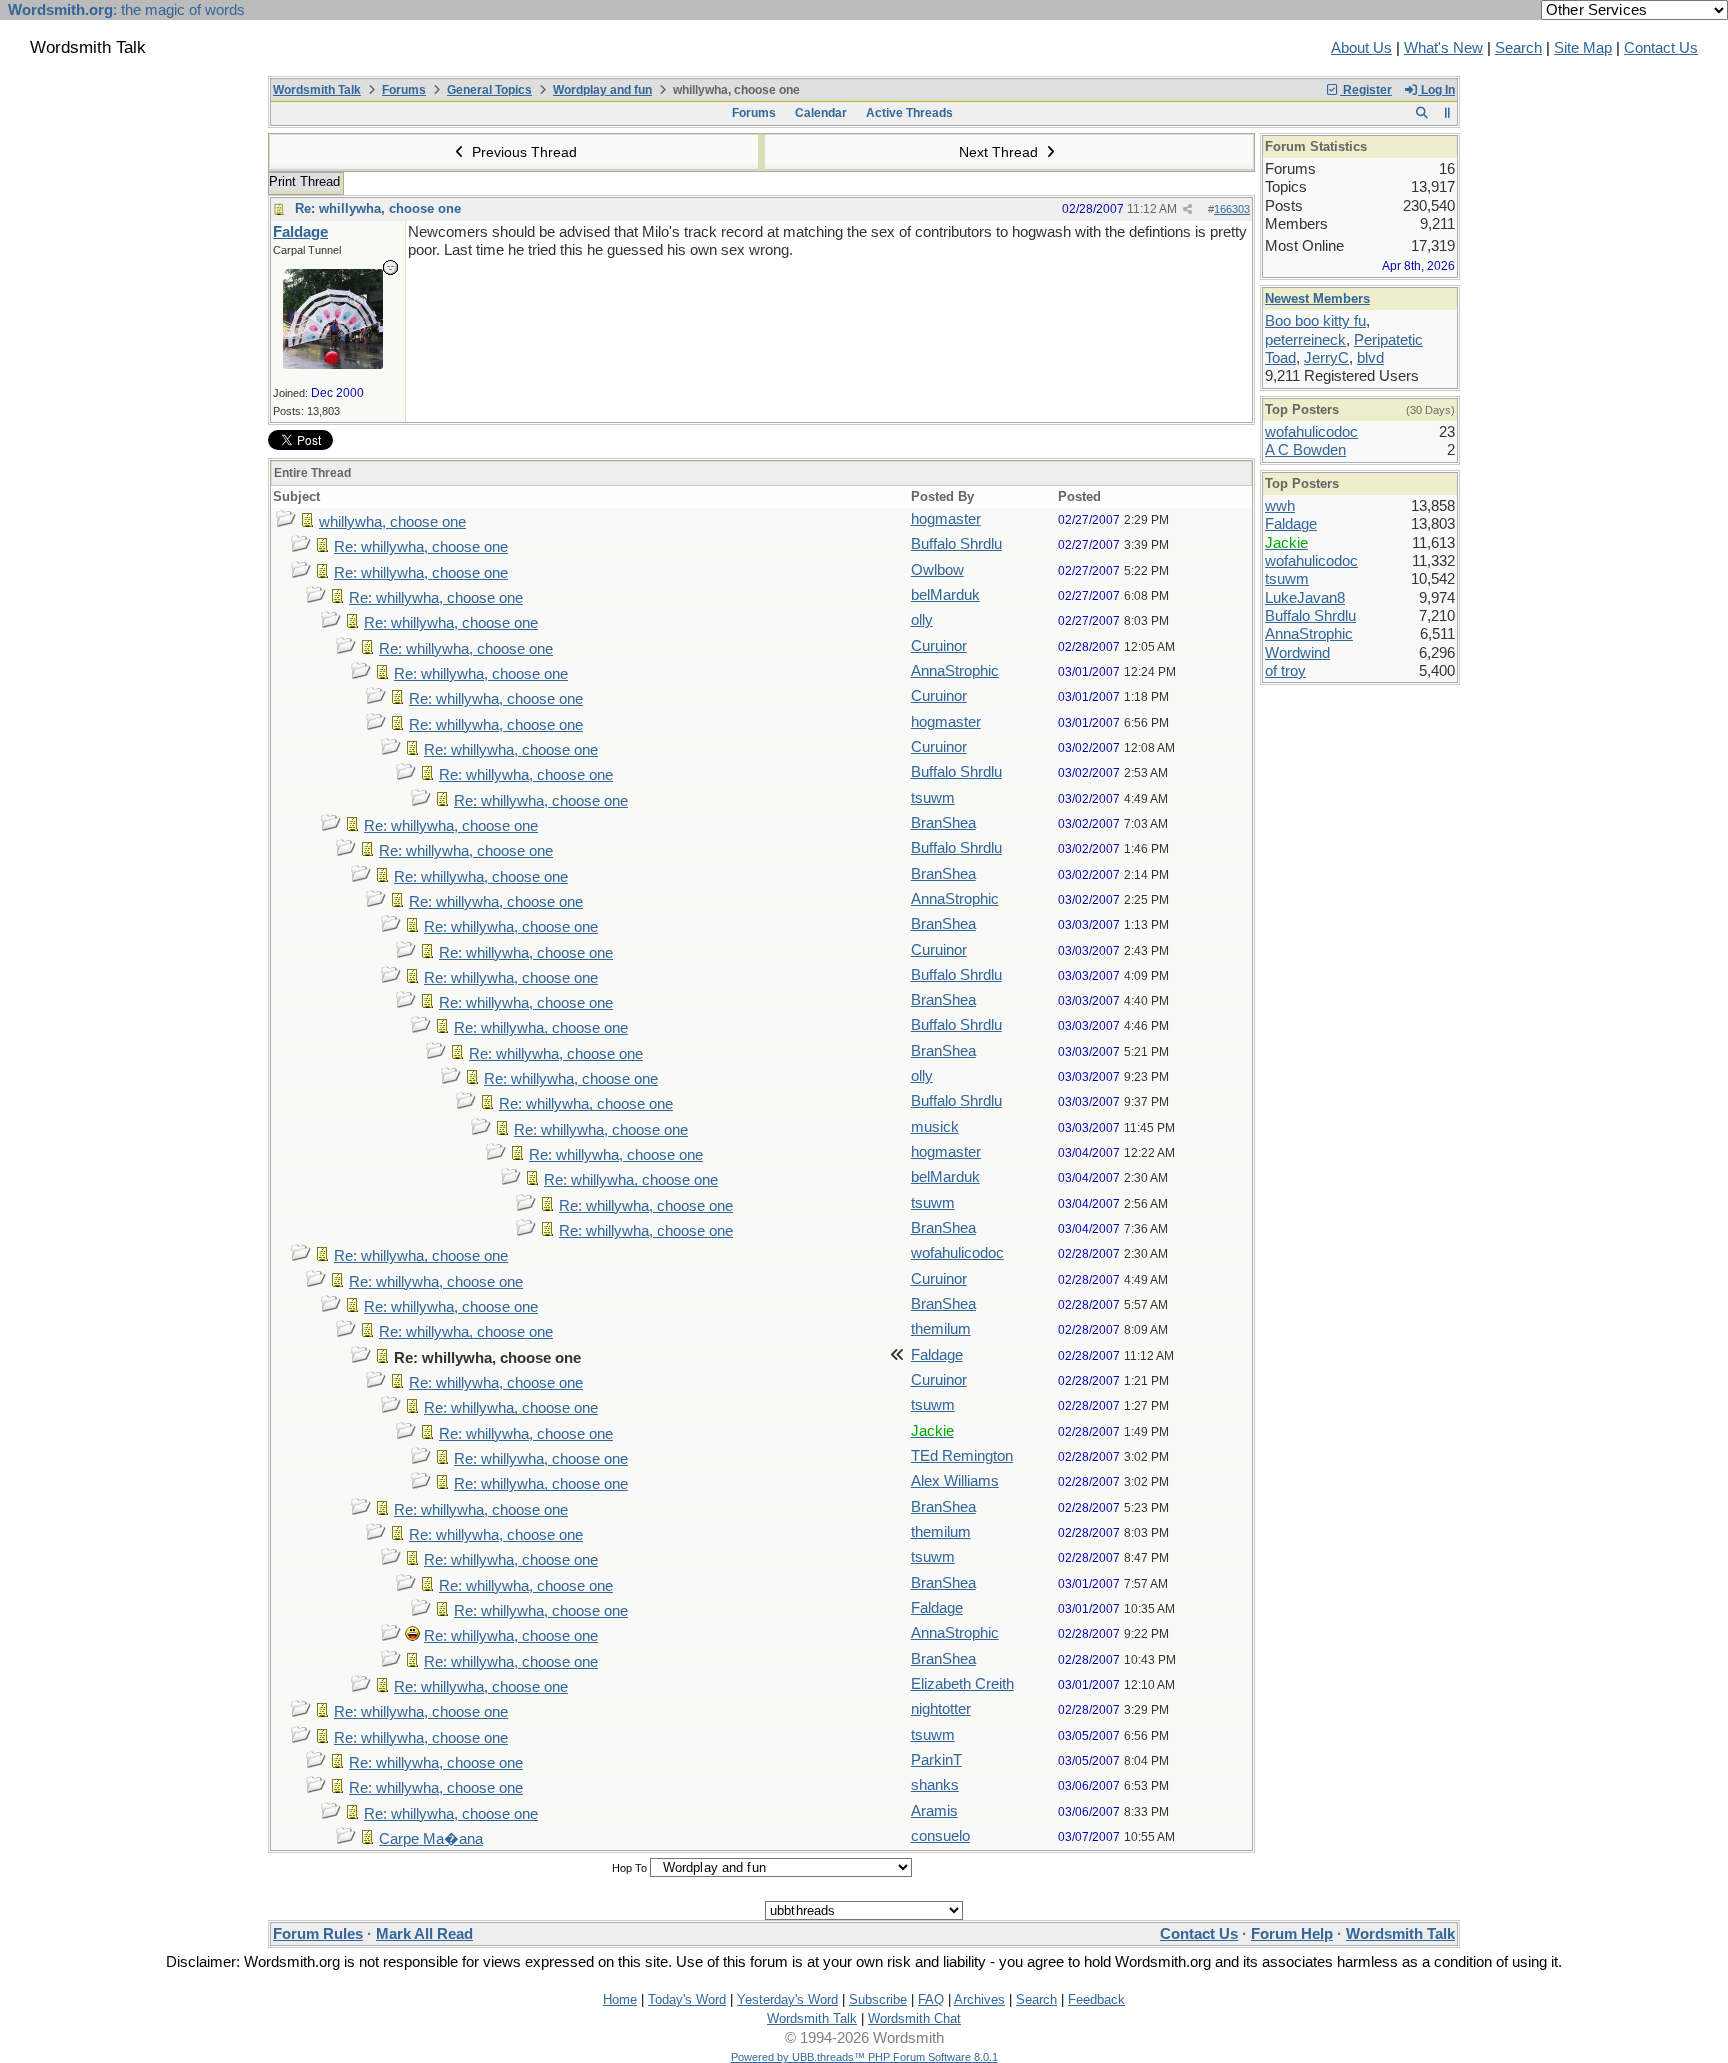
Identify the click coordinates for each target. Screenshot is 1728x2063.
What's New (1443, 48)
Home (620, 1999)
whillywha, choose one (392, 522)
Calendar (821, 113)
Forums (404, 90)
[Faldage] (333, 364)
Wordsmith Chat (914, 2018)
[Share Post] (1187, 209)
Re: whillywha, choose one (378, 208)
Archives (979, 1999)
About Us (1361, 48)
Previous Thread (522, 152)
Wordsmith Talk (317, 90)
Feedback (1096, 1999)
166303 (1232, 209)
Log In (1436, 90)
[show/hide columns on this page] (1447, 113)
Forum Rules (318, 1934)
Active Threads (909, 113)
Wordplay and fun (602, 90)
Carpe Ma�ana (431, 1839)
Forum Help (1292, 1934)
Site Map (1583, 48)
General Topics (489, 90)
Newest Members (1317, 298)
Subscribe (878, 1999)
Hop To (629, 1868)
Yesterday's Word (787, 1999)
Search (1518, 48)
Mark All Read (424, 1934)
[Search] (1421, 113)
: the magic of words (126, 10)
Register (1366, 90)
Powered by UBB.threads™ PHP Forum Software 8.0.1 (864, 2057)
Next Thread (1000, 152)
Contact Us (1661, 48)
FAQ (931, 1999)
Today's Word (687, 1999)
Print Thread (304, 181)
